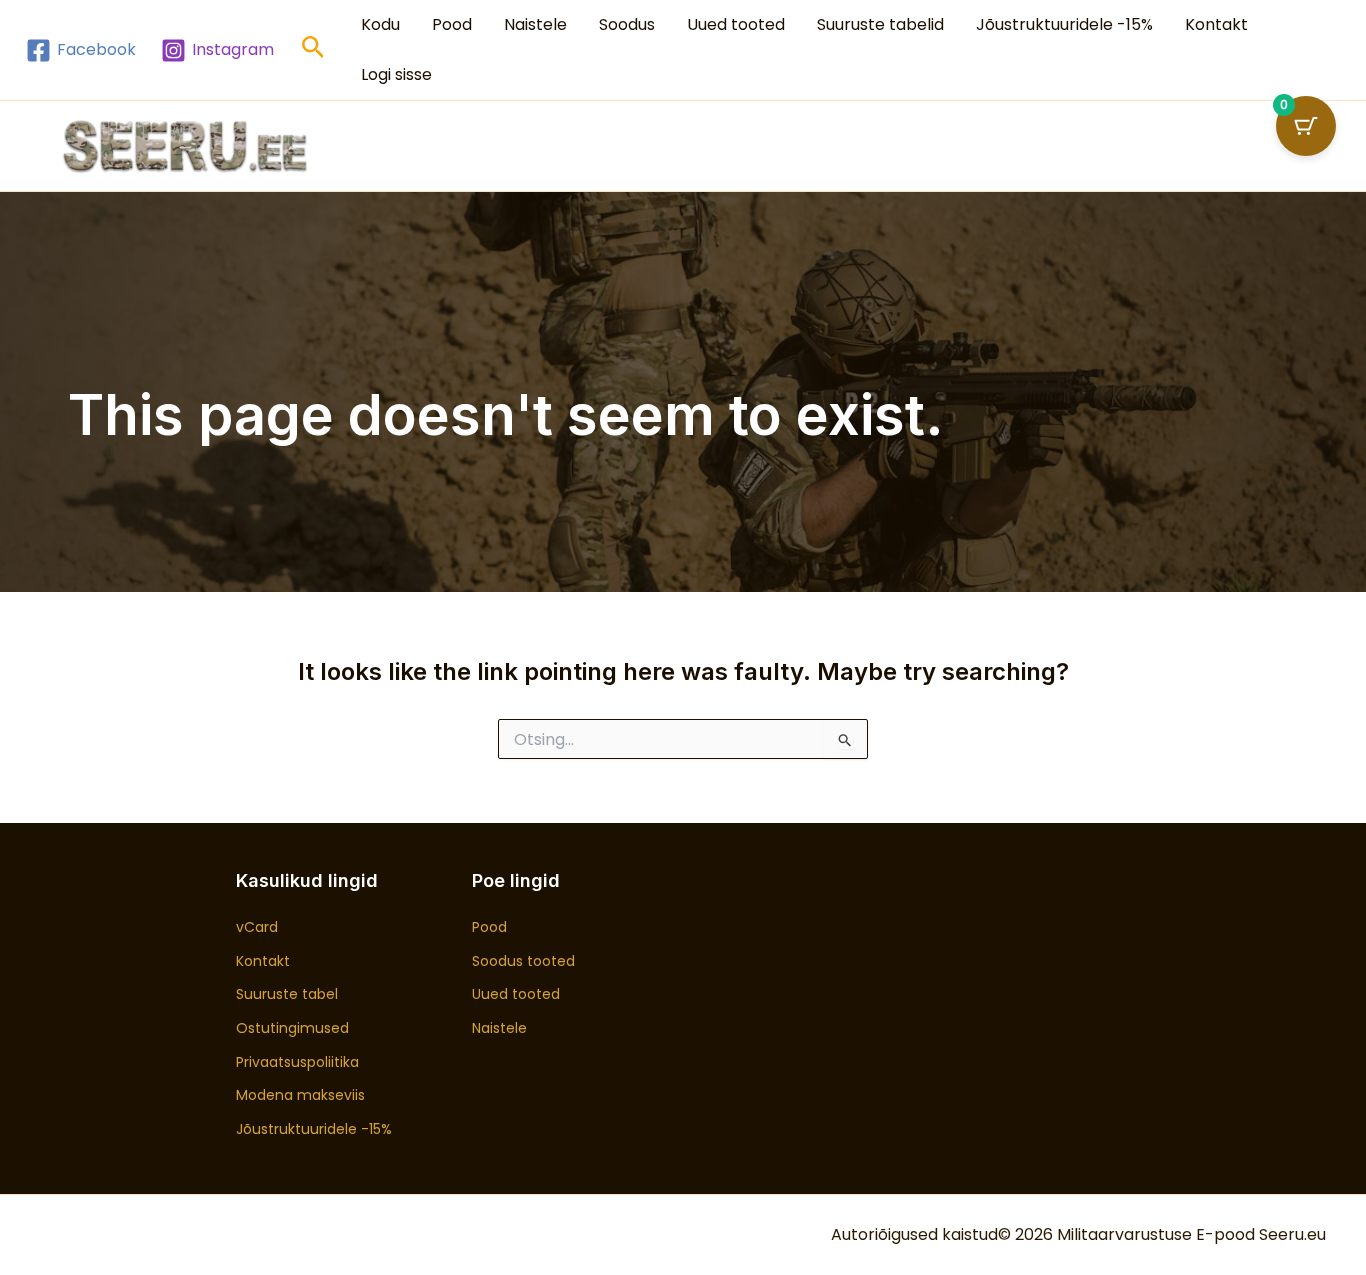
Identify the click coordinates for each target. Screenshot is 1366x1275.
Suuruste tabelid (880, 24)
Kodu (380, 24)
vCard (257, 927)
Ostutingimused (292, 1028)
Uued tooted (736, 24)
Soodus (627, 24)
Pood (452, 24)
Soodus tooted (523, 961)
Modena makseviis (300, 1095)
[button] (313, 50)
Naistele (535, 24)
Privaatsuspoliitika (297, 1062)
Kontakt (1216, 24)
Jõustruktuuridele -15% (1064, 24)
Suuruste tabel (287, 994)
